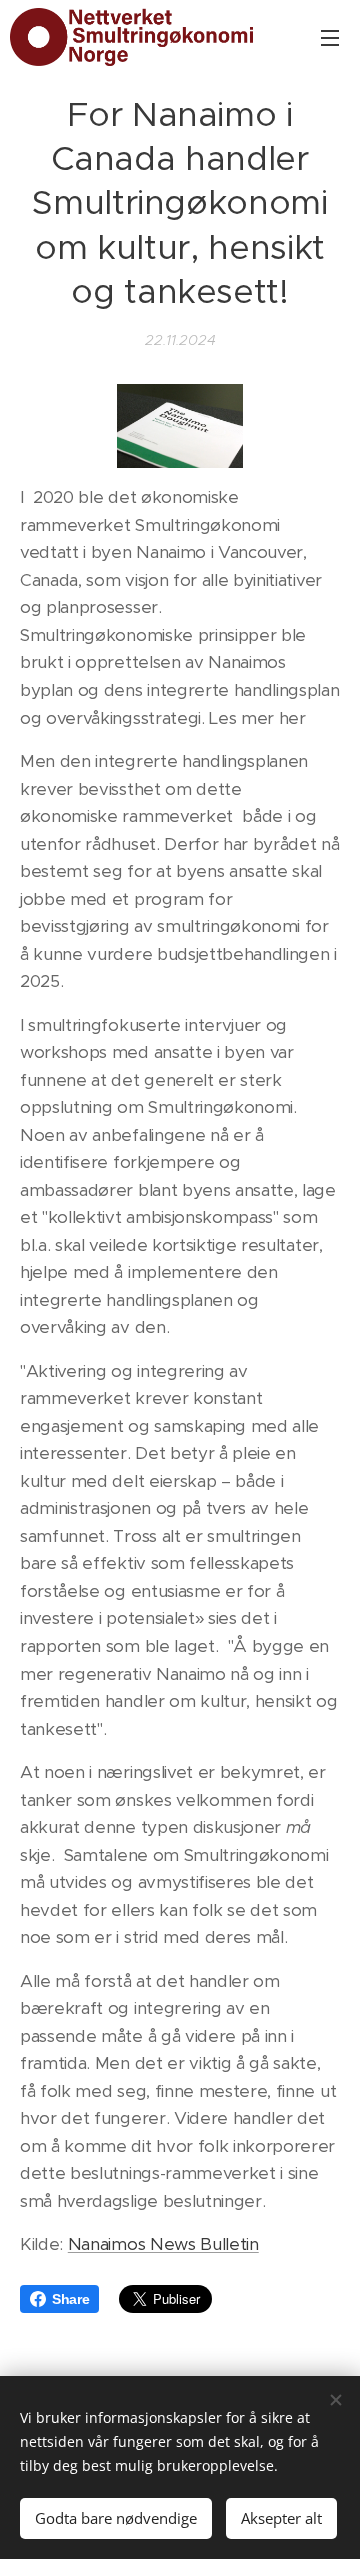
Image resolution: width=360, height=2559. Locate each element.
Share (70, 2299)
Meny (330, 37)
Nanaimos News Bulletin (163, 2244)
